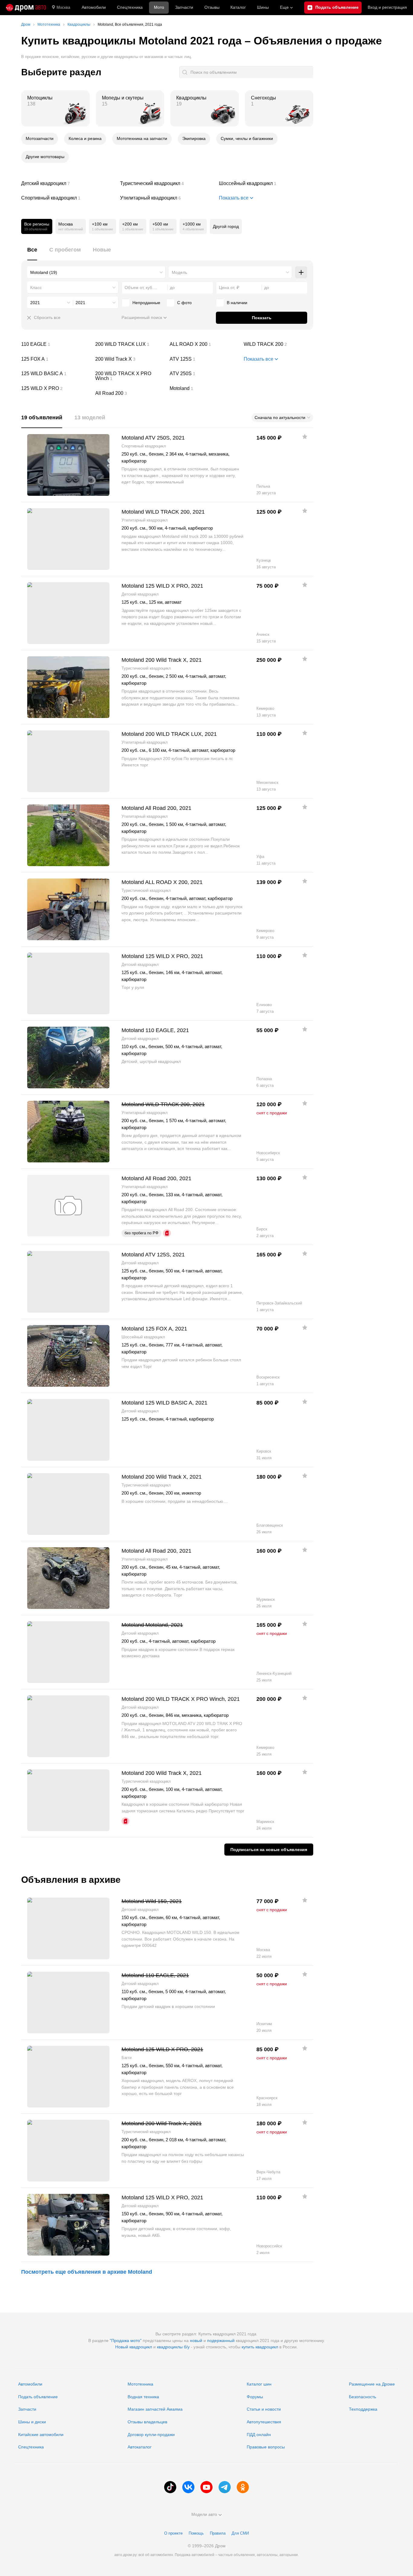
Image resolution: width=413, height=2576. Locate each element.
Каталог (238, 7)
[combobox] (96, 272)
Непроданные (146, 303)
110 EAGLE (56, 344)
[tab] (32, 253)
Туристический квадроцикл (167, 184)
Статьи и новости (264, 2409)
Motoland (204, 388)
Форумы (255, 2397)
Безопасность (363, 2397)
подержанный (221, 2340)
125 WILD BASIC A (56, 374)
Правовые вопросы (266, 2447)
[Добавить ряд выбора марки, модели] (301, 272)
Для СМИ (240, 2533)
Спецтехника (31, 2447)
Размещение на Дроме (372, 2384)
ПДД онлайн (259, 2435)
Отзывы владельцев (147, 2422)
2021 (35, 303)
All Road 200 (130, 393)
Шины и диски (32, 2422)
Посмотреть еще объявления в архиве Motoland (87, 2272)
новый (196, 2340)
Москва (63, 7)
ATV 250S (204, 374)
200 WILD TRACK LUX (130, 344)
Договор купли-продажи (151, 2435)
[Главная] (26, 8)
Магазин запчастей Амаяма (155, 2409)
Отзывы (212, 7)
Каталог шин (259, 2384)
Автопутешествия (264, 2422)
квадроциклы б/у (173, 2347)
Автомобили (94, 7)
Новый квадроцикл (134, 2347)
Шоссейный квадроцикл (266, 184)
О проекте (173, 2533)
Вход (387, 7)
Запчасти (184, 7)
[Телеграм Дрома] (225, 2487)
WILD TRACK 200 (278, 344)
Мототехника (140, 2384)
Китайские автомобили (41, 2435)
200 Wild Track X (130, 359)
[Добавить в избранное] (305, 437)
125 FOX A (56, 359)
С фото (184, 303)
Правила (218, 2533)
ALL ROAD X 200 (204, 344)
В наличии (237, 303)
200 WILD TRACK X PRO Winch (130, 376)
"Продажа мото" (126, 2340)
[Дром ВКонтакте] (188, 2487)
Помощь (196, 2533)
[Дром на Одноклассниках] (243, 2487)
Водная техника (143, 2397)
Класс (36, 287)
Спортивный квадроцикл (68, 198)
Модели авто (204, 2514)
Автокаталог (140, 2447)
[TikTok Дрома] (170, 2487)
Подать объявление (38, 2397)
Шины (263, 7)
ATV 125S (204, 359)
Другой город (226, 226)
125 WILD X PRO (56, 388)
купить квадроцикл (260, 2347)
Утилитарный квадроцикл (167, 198)
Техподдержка (363, 2409)
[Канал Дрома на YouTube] (207, 2487)
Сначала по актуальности (280, 417)
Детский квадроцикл (68, 184)
